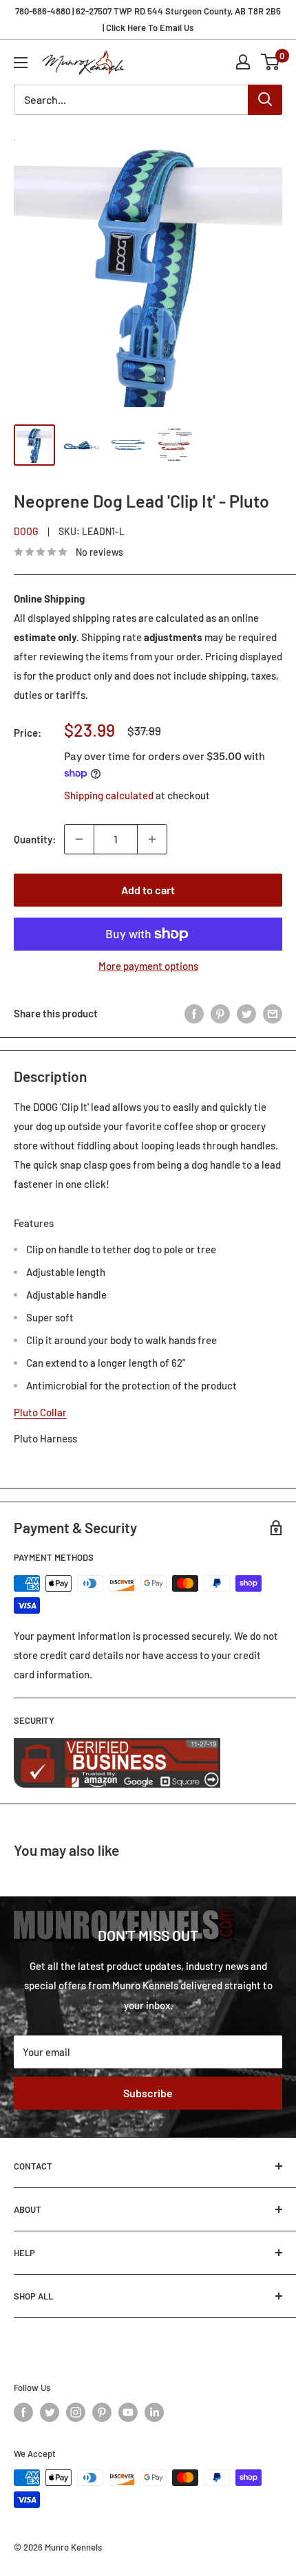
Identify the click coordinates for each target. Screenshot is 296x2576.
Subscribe (148, 2093)
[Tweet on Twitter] (246, 1013)
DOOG (26, 531)
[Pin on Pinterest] (220, 1013)
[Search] (265, 100)
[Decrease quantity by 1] (79, 839)
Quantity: (35, 839)
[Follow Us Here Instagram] (76, 2412)
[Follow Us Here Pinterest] (102, 2412)
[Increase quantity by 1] (152, 839)
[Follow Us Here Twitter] (50, 2412)
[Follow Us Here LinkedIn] (154, 2412)
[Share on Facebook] (194, 1013)
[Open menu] (21, 63)
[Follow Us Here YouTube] (128, 2412)
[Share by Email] (273, 1013)
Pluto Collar (40, 1412)
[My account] (243, 62)
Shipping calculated (109, 795)
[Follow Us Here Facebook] (23, 2412)
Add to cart (148, 890)
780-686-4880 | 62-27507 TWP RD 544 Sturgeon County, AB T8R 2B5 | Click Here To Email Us (148, 19)
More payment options (148, 966)
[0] (271, 62)
